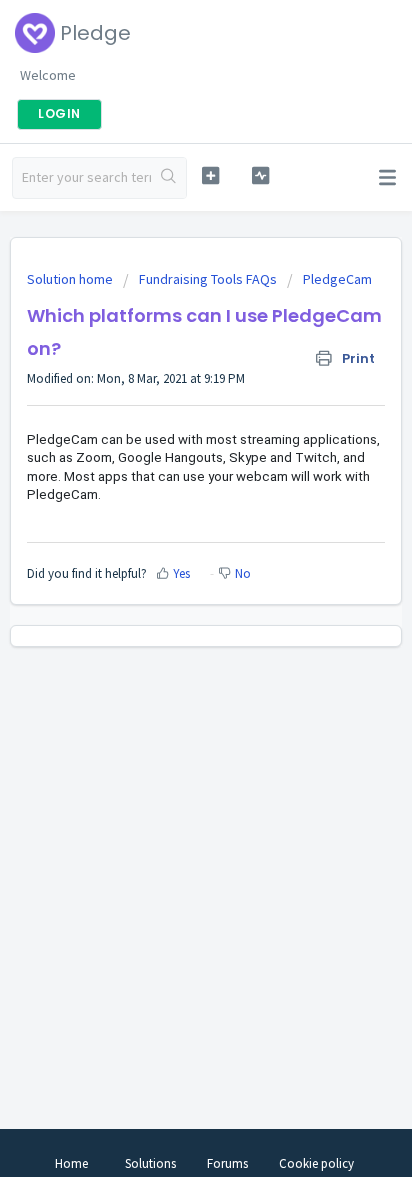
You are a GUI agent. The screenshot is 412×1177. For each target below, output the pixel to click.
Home (71, 1163)
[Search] (168, 178)
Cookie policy (316, 1163)
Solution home (71, 279)
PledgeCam (337, 279)
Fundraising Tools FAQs (208, 279)
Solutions (150, 1163)
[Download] (169, 577)
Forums (227, 1163)
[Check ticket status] (261, 175)
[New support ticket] (211, 175)
